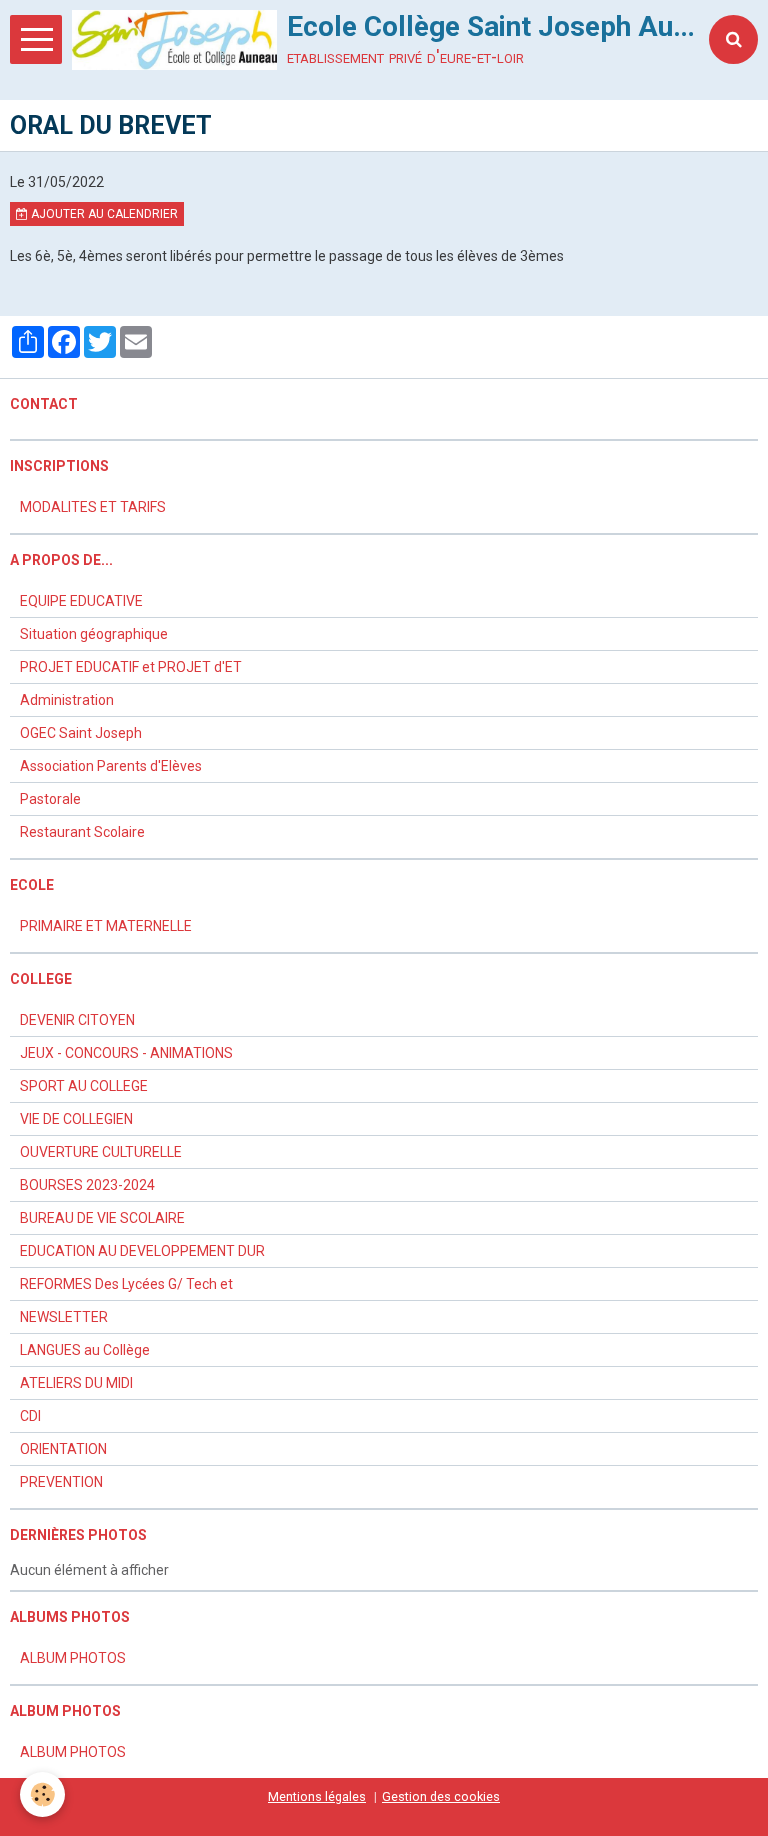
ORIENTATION (63, 1449)
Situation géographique (94, 634)
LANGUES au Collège (85, 1350)
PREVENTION (61, 1482)
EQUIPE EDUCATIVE (81, 601)
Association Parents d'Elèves (111, 766)
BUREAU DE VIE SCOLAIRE (102, 1218)
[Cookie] (42, 1794)
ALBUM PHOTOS (73, 1658)
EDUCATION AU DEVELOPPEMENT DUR (142, 1251)
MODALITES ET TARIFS (93, 507)
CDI (30, 1416)
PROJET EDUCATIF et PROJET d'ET (131, 667)
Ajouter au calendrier (103, 214)
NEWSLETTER (64, 1317)
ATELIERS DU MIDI (76, 1383)
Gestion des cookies (441, 1796)
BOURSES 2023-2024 (87, 1185)
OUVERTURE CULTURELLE (101, 1152)
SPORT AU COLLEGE (84, 1086)
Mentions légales (317, 1796)
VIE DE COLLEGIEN (76, 1119)
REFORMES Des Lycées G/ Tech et (126, 1284)
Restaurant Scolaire (82, 832)
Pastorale (50, 799)
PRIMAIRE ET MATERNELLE (106, 926)
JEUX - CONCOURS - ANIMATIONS (126, 1053)
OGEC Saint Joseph (81, 733)
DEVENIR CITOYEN (77, 1020)
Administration (67, 700)
